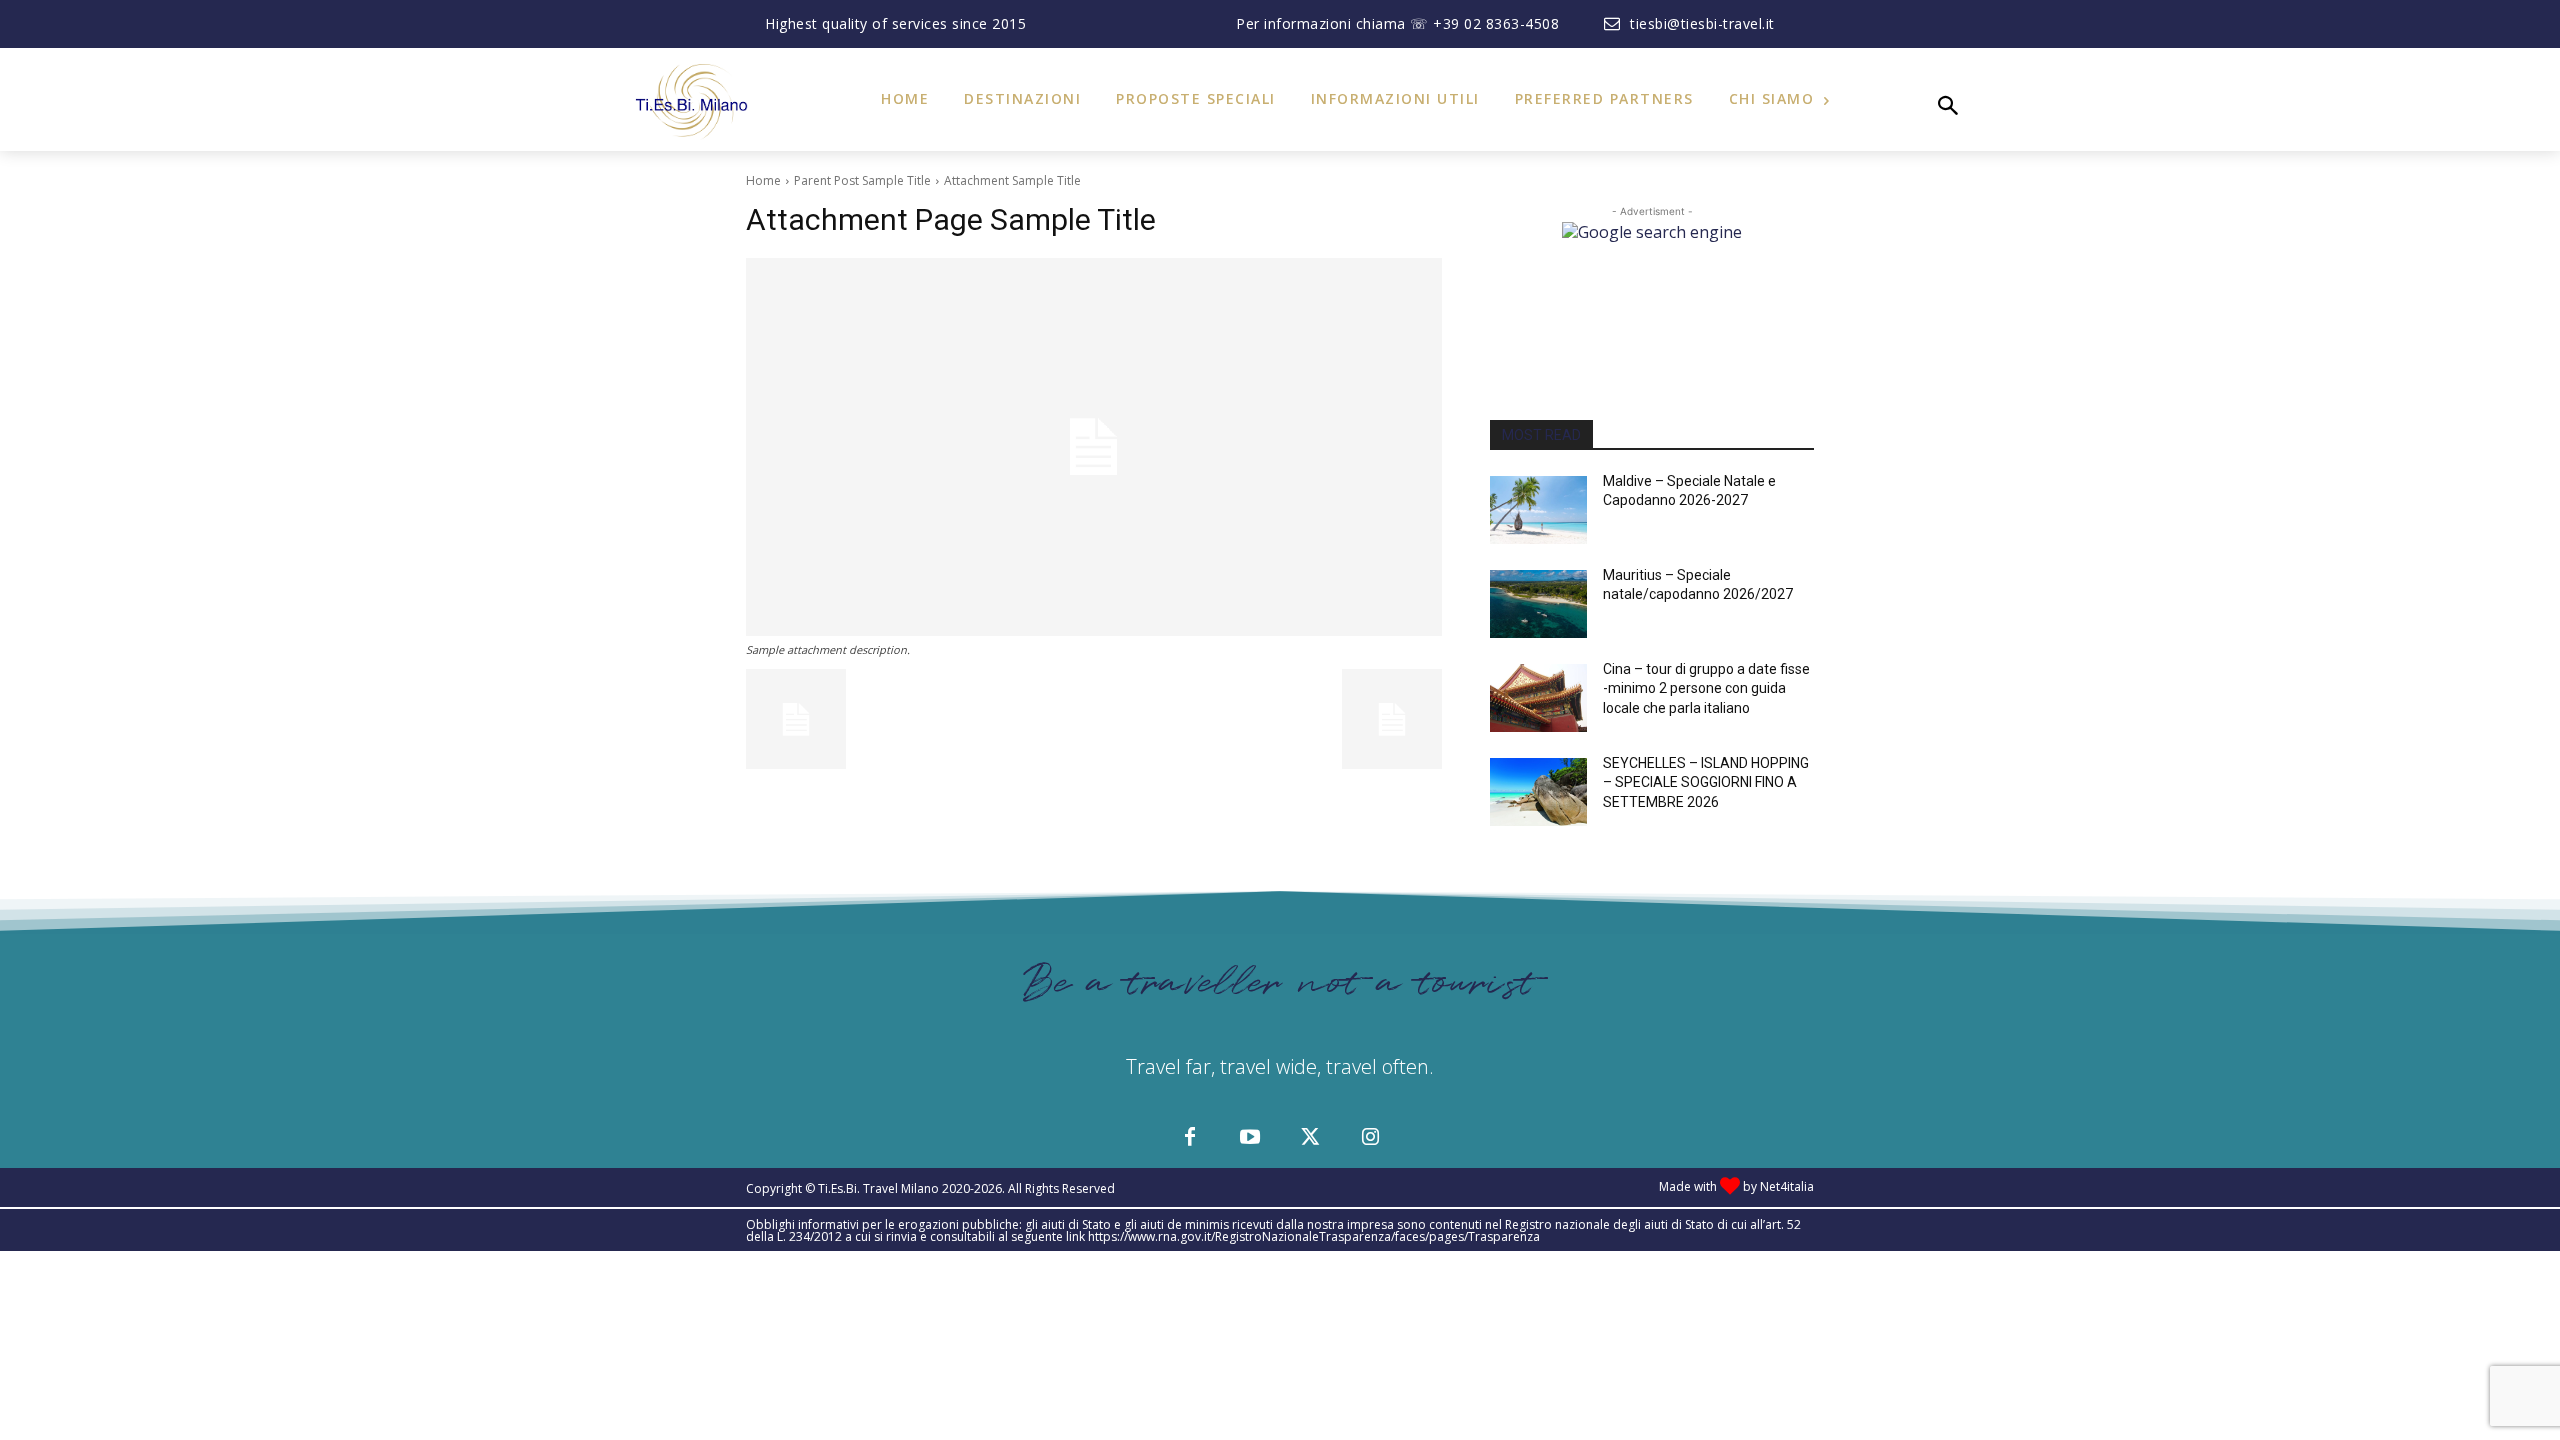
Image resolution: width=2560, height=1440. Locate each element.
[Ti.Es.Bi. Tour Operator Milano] (695, 102)
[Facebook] (1190, 1138)
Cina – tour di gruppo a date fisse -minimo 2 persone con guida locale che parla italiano (1706, 688)
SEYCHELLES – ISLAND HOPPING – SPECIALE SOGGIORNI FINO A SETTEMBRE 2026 (1706, 782)
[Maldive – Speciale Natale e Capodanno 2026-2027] (1538, 510)
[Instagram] (1370, 1138)
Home (763, 180)
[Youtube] (1250, 1138)
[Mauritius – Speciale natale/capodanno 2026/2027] (1538, 604)
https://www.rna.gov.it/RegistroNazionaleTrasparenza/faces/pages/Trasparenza (1314, 1236)
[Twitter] (1310, 1138)
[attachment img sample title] (1094, 447)
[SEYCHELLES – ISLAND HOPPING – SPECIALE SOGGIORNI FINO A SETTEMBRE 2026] (1538, 792)
